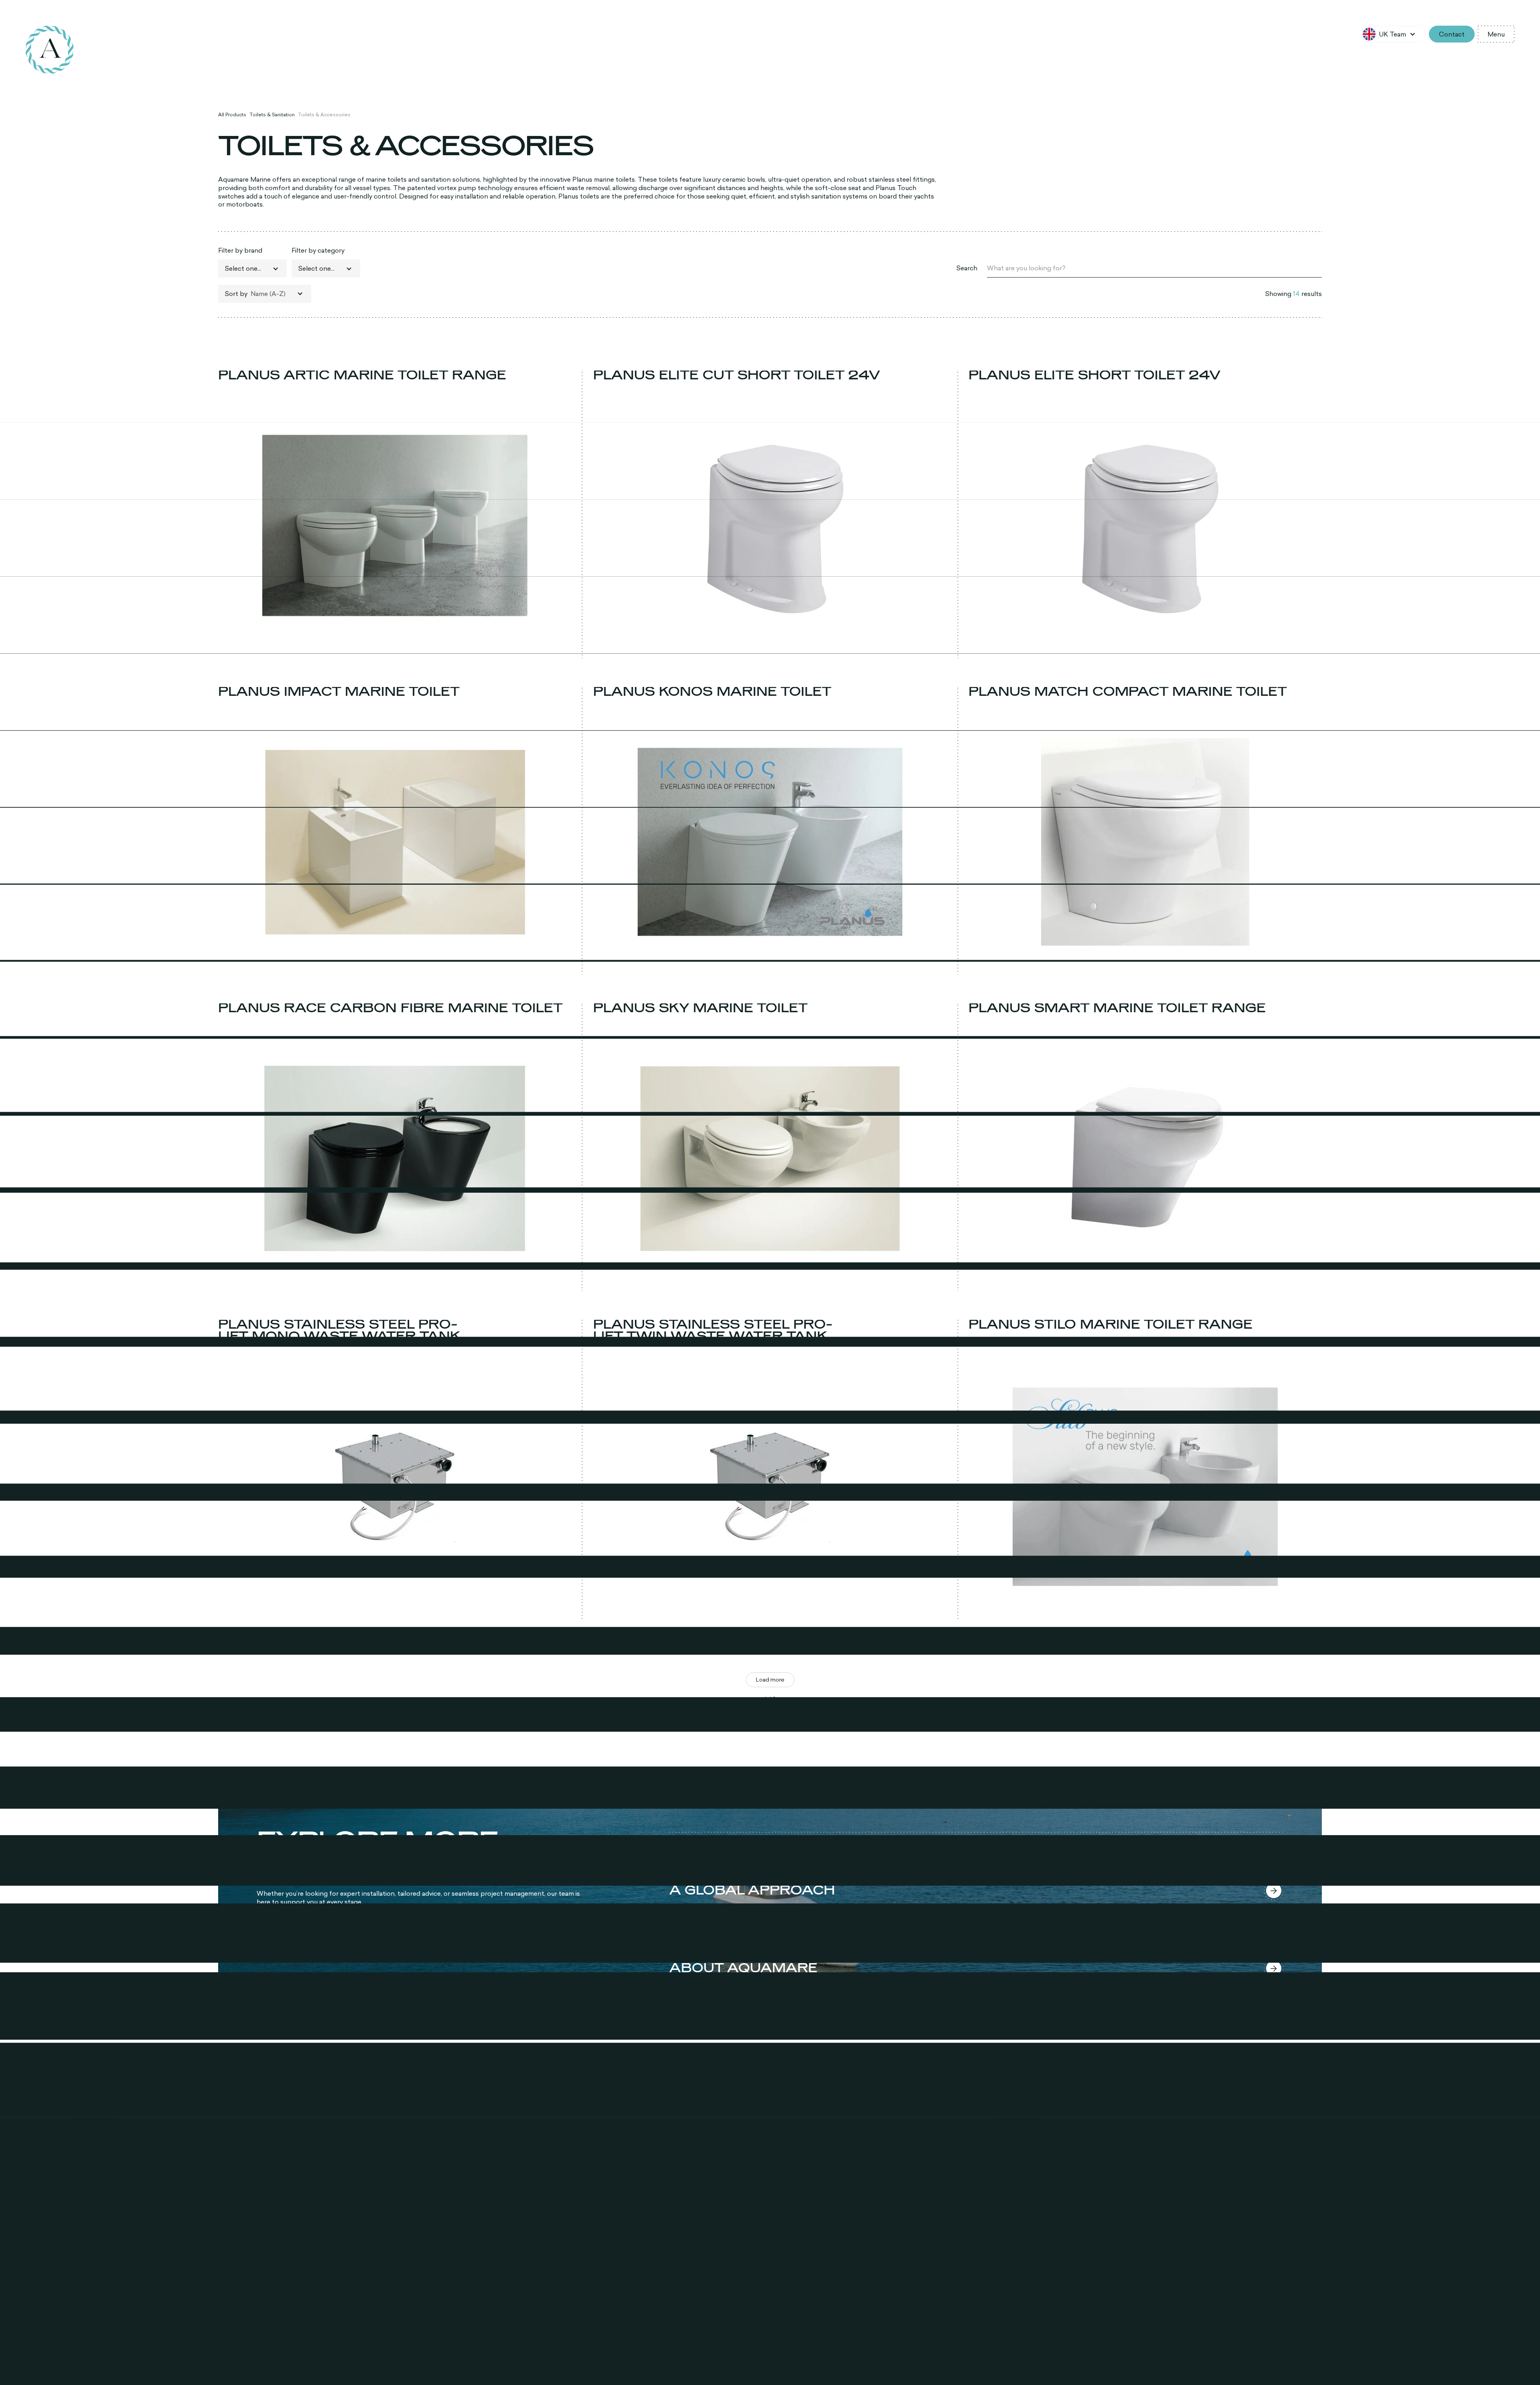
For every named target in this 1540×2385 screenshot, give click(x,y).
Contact (1452, 34)
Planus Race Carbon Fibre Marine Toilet (390, 1008)
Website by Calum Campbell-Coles (1280, 2359)
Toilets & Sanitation (272, 115)
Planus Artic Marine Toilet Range (362, 375)
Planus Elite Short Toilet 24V (1095, 375)
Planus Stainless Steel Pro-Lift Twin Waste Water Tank (713, 1331)
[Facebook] (228, 2267)
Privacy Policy (983, 2359)
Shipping (1064, 2359)
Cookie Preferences (1209, 2359)
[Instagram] (252, 2267)
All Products (232, 115)
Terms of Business (1159, 2359)
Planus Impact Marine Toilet (339, 692)
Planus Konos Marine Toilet (712, 692)
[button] (1393, 34)
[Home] (50, 50)
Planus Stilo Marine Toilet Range (1110, 1325)
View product (395, 650)
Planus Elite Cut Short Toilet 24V (737, 375)
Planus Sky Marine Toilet (700, 1008)
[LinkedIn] (276, 2267)
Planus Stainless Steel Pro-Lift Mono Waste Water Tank (339, 1331)
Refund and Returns (1026, 2359)
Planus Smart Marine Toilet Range (1117, 1008)
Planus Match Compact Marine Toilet (1128, 692)
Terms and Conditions (1105, 2359)
